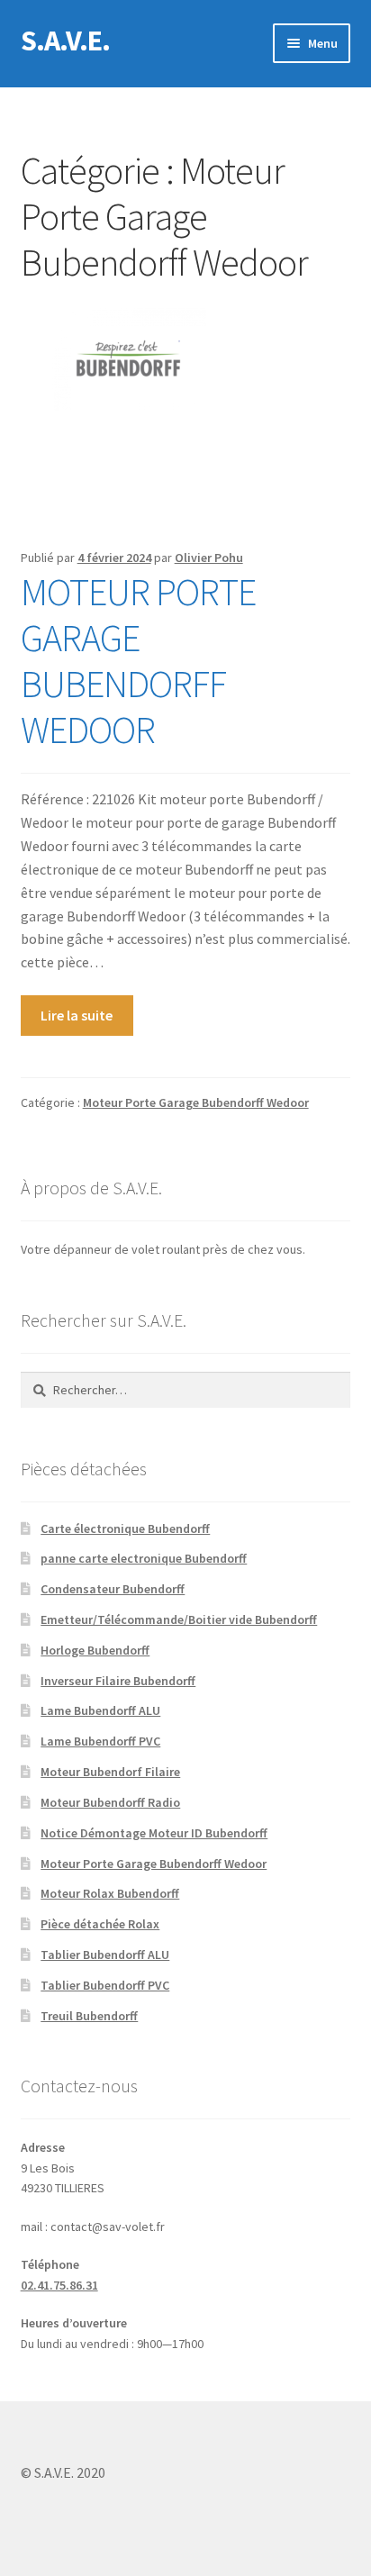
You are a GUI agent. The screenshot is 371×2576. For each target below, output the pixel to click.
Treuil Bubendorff (89, 2016)
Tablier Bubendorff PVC (105, 1985)
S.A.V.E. (65, 41)
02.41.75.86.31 (59, 2285)
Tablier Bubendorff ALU (105, 1955)
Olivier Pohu (209, 558)
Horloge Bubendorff (95, 1650)
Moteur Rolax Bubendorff (110, 1893)
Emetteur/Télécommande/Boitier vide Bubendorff (179, 1619)
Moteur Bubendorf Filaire (110, 1772)
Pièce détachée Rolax (100, 1924)
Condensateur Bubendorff (113, 1589)
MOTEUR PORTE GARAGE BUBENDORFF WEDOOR (138, 661)
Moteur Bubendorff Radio (110, 1802)
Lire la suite (77, 1015)
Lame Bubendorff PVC (100, 1741)
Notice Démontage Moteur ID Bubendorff (154, 1833)
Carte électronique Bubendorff (125, 1528)
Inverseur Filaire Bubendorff (118, 1681)
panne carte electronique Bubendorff (144, 1558)
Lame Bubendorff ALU (100, 1710)
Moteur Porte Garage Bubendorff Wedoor (196, 1102)
